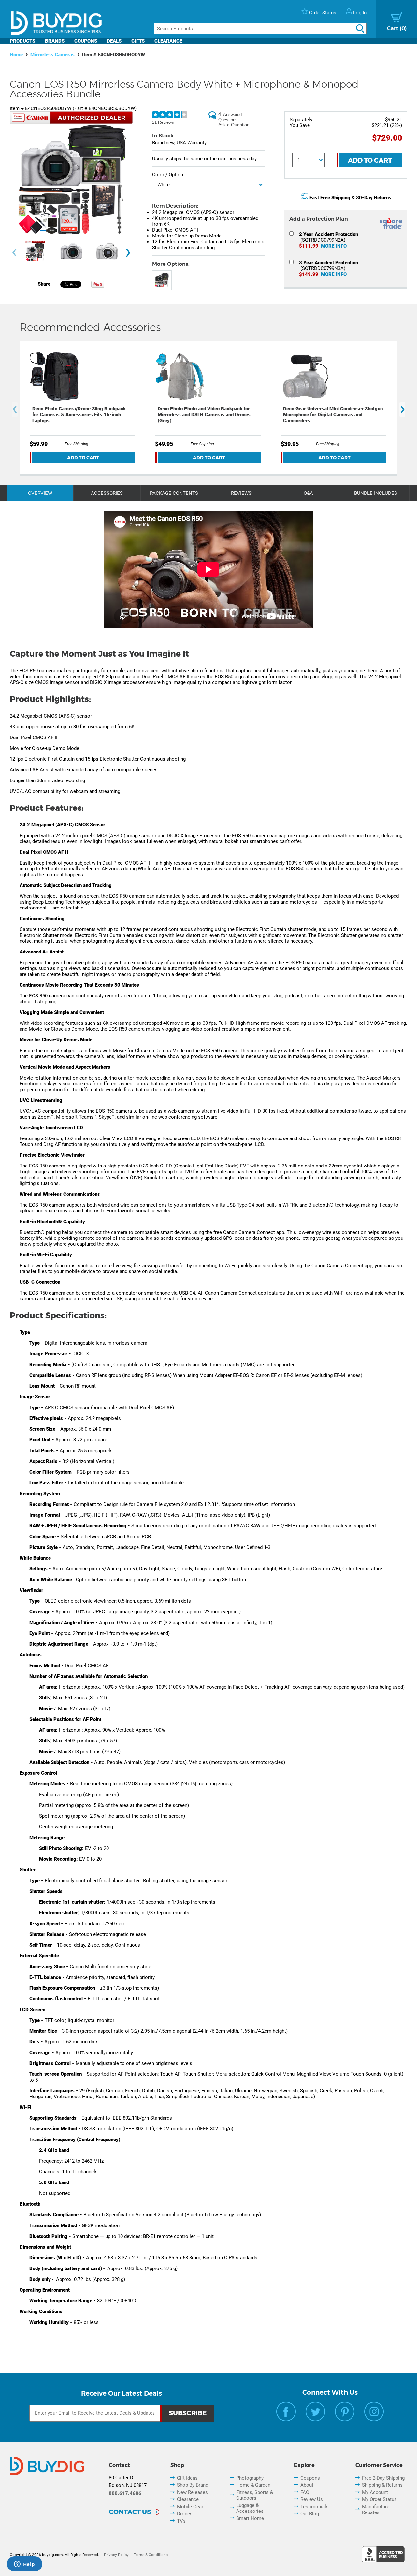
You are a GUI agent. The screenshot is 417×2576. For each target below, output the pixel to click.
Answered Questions (230, 117)
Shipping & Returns (382, 2485)
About (307, 2485)
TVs (181, 2521)
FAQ (305, 2492)
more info (334, 246)
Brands (55, 41)
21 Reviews (163, 122)
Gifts (138, 41)
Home (16, 55)
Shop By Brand (193, 2485)
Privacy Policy (116, 2555)
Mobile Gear (190, 2507)
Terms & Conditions (151, 2555)
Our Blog (310, 2514)
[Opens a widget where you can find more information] (24, 2565)
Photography (250, 2478)
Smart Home (250, 2518)
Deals (114, 41)
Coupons (86, 41)
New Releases (192, 2492)
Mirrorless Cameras (52, 55)
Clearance (168, 41)
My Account (375, 2492)
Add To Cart (370, 160)
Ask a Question (234, 125)
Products (22, 41)
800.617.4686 (125, 2493)
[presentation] (14, 253)
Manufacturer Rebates (376, 2510)
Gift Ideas (187, 2478)
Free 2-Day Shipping (383, 2478)
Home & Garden (253, 2485)
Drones (185, 2514)
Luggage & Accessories (250, 2508)
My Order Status (379, 2499)
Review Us (312, 2499)
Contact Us (130, 2512)
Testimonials (315, 2507)
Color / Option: (168, 175)
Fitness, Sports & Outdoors (255, 2495)
